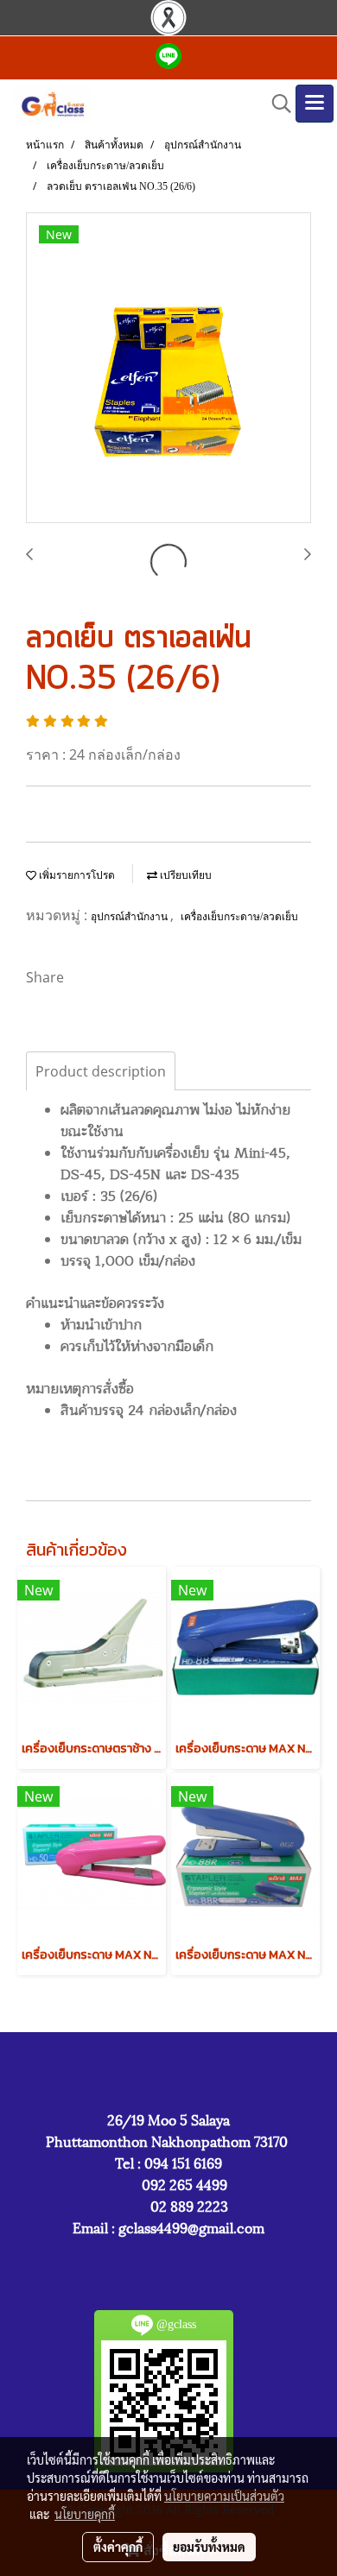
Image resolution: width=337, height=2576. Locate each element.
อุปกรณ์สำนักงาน (130, 917)
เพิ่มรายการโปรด (76, 875)
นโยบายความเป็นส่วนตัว (224, 2496)
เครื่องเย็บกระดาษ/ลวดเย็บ (239, 917)
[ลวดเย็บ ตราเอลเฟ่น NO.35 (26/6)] (168, 369)
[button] (276, 104)
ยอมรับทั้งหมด (209, 2547)
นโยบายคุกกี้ (85, 2514)
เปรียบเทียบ (184, 875)
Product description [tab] (101, 1071)
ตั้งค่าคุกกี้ (118, 2547)
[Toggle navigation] (315, 104)
